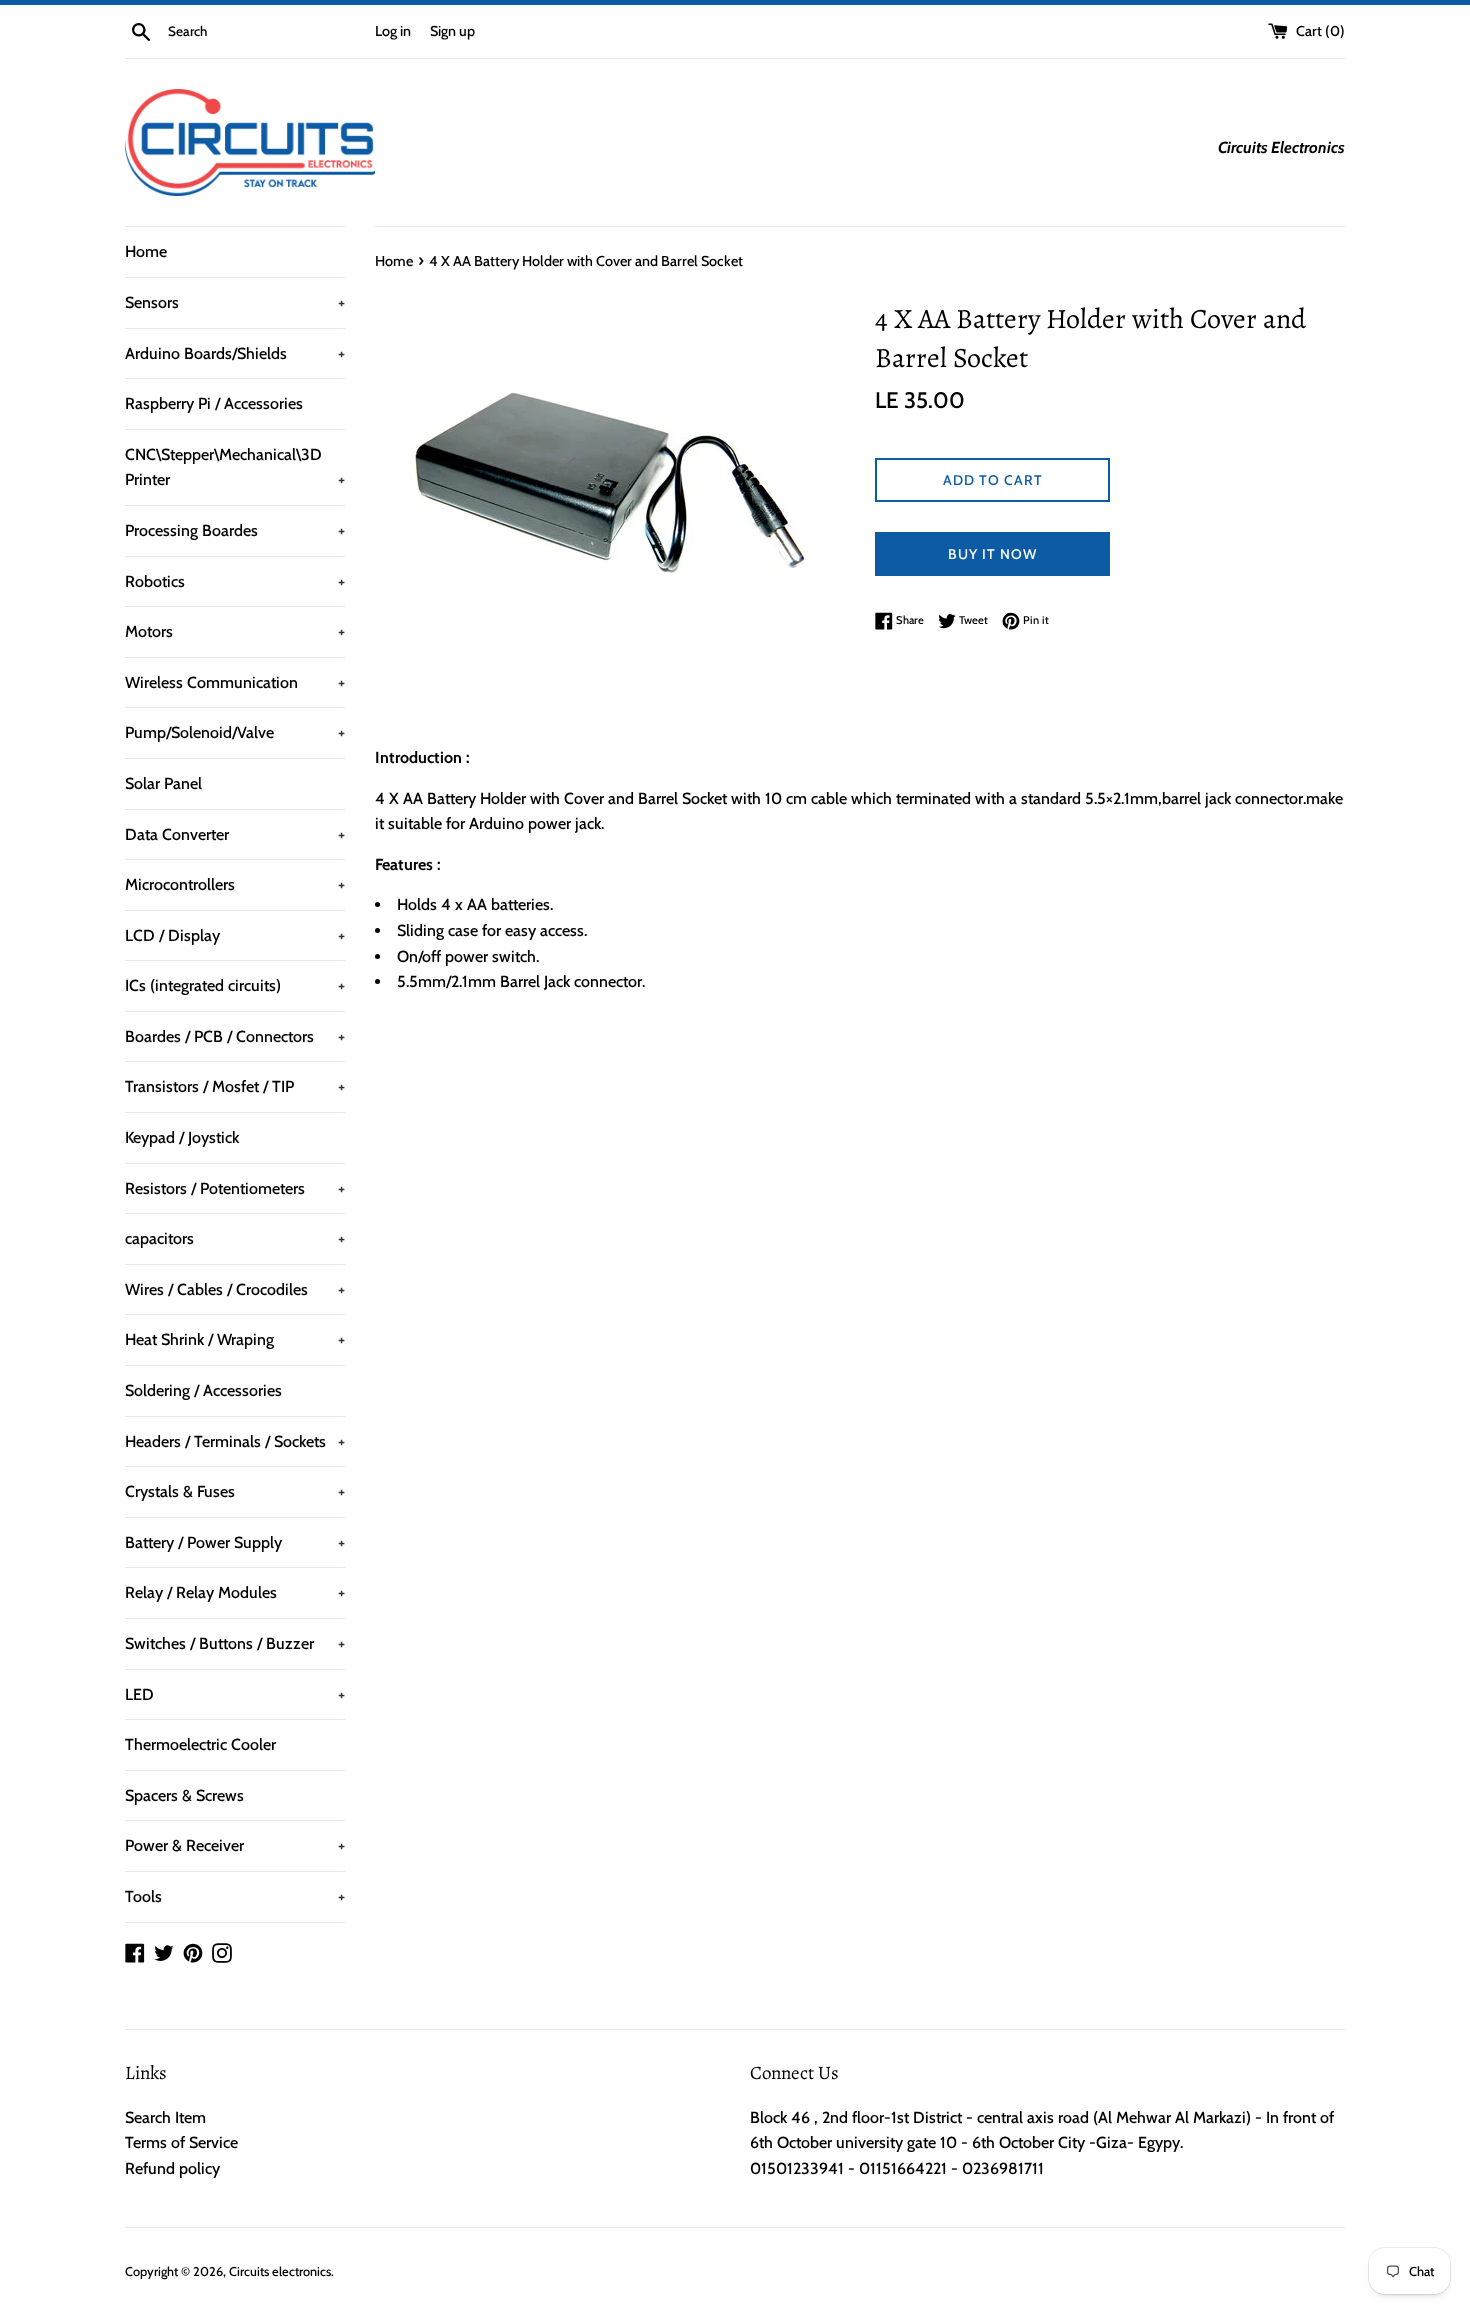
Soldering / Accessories (203, 1390)
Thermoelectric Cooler (200, 1744)
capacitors (235, 1238)
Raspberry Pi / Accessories (214, 403)
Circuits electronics (280, 2271)
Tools (235, 1896)
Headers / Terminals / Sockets (235, 1441)
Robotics (235, 581)
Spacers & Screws (184, 1795)
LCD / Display (235, 935)
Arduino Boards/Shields (235, 353)
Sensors (235, 302)
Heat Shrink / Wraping (235, 1339)
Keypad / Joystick (182, 1137)
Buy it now (992, 554)
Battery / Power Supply (235, 1542)
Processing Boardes (235, 530)
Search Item (165, 2117)
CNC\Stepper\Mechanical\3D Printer (235, 467)
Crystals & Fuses (235, 1491)
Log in (393, 31)
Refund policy (172, 2168)
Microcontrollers (235, 884)
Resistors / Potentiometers (235, 1188)
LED (235, 1694)
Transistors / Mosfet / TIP (235, 1086)
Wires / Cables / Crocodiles (235, 1289)
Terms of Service (181, 2142)
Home (146, 251)
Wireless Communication (235, 682)
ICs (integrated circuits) (235, 985)
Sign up (452, 31)
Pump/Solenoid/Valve (235, 732)
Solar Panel (163, 783)
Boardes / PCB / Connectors (235, 1036)
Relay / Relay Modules (235, 1592)
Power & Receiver (235, 1845)
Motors (235, 631)
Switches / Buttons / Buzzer (235, 1643)
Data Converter (235, 834)
